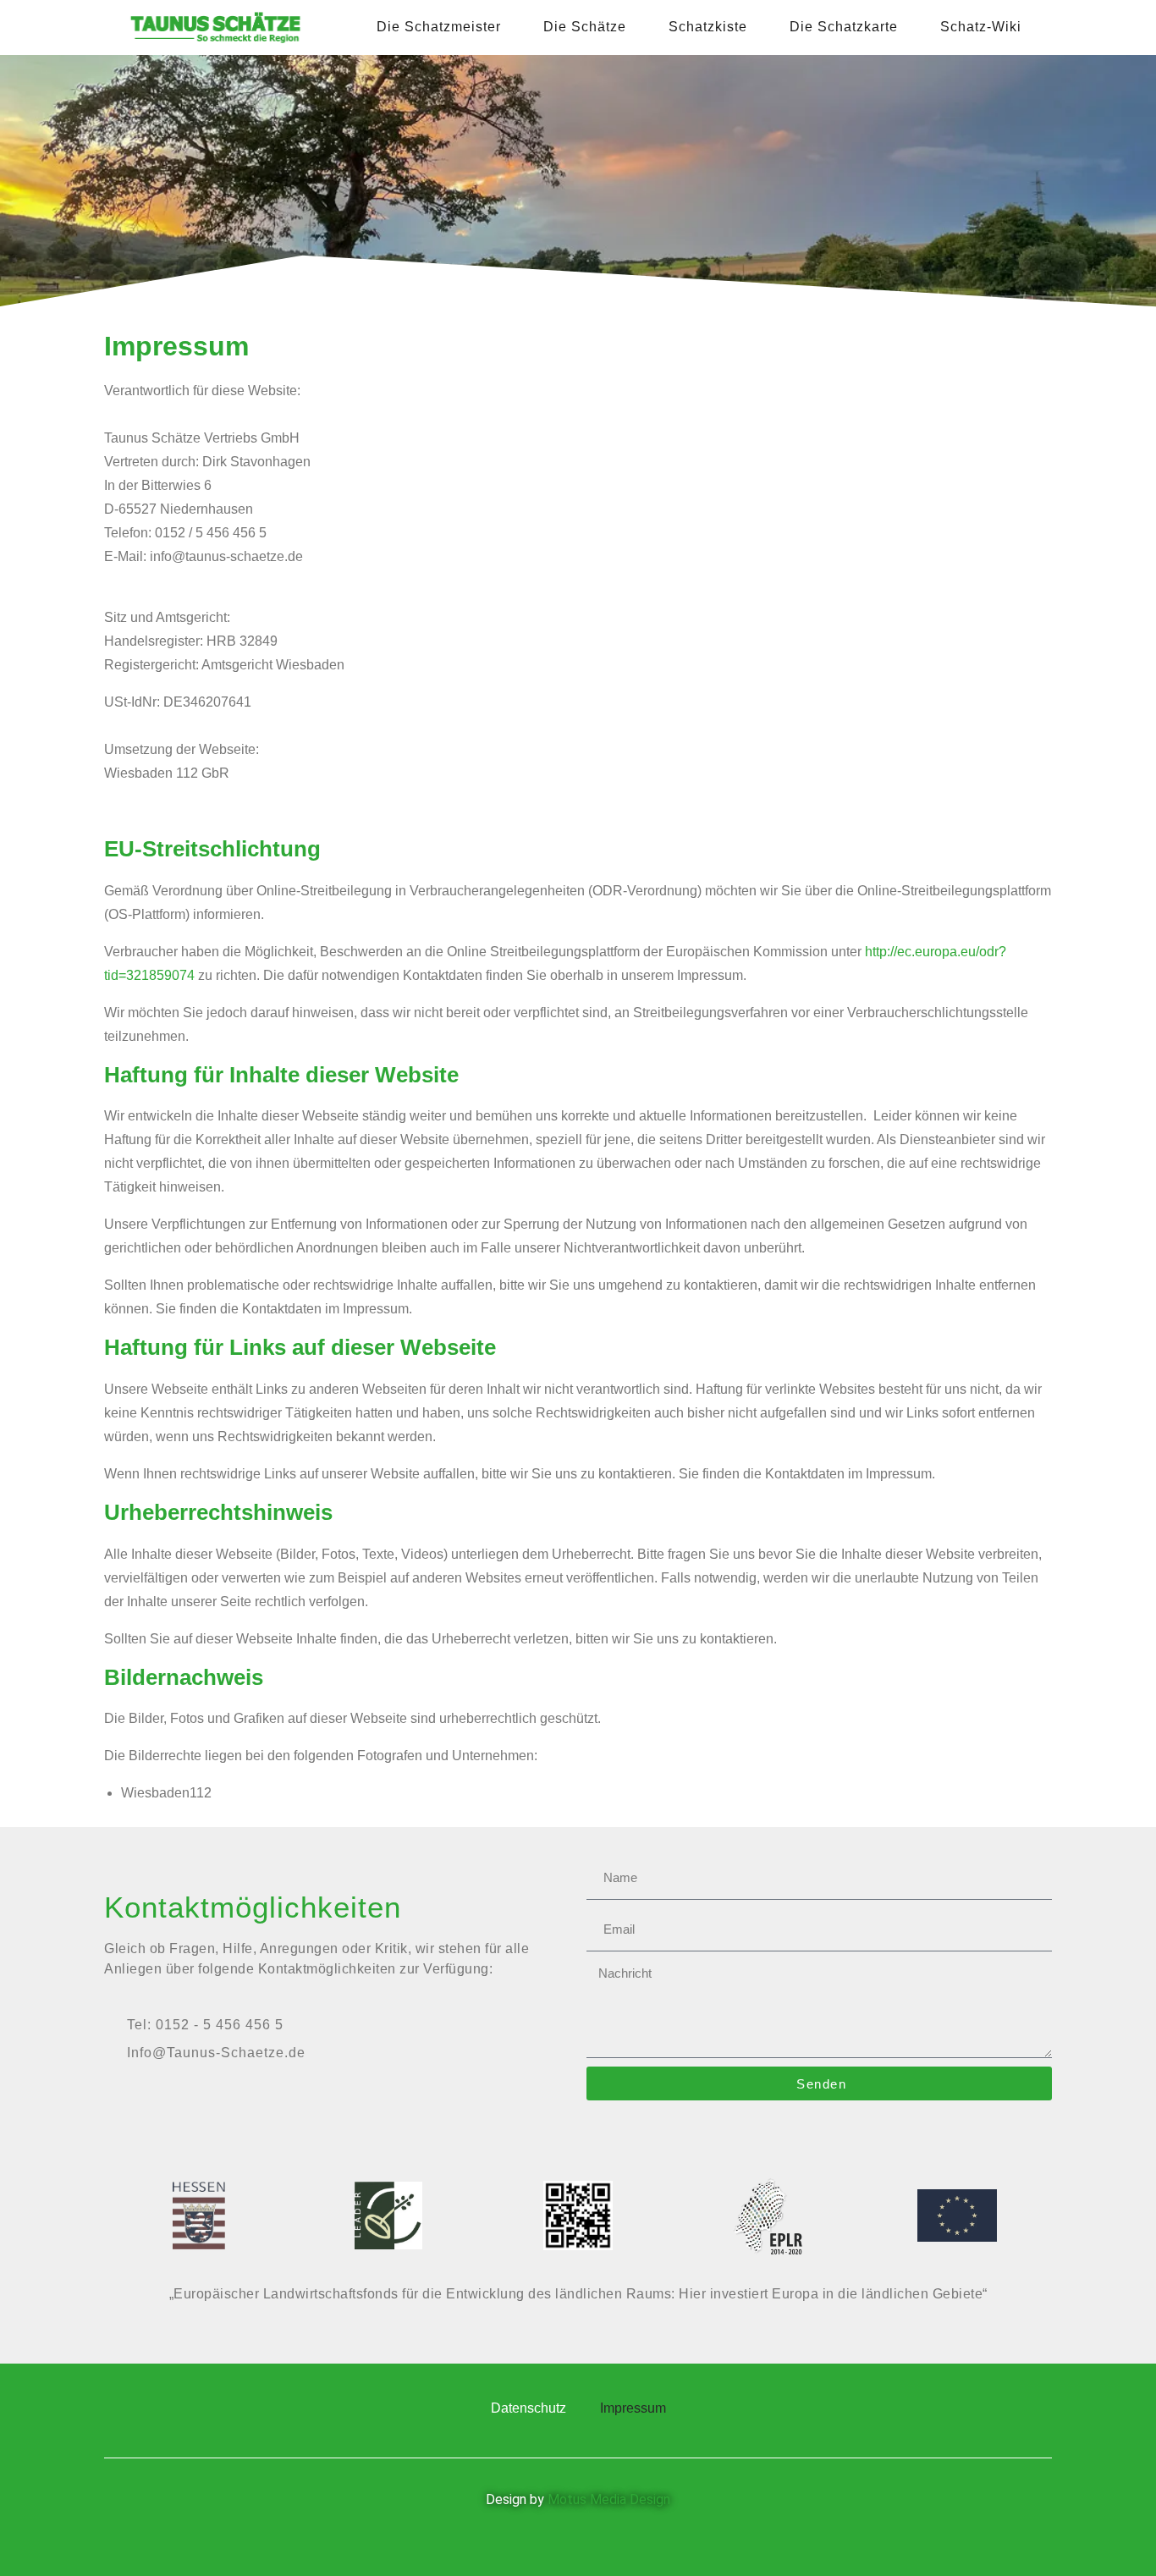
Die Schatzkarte (844, 27)
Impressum (633, 2408)
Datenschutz (528, 2408)
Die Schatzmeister (439, 27)
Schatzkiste (708, 27)
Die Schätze (585, 27)
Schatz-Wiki (981, 27)
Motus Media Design (609, 2499)
